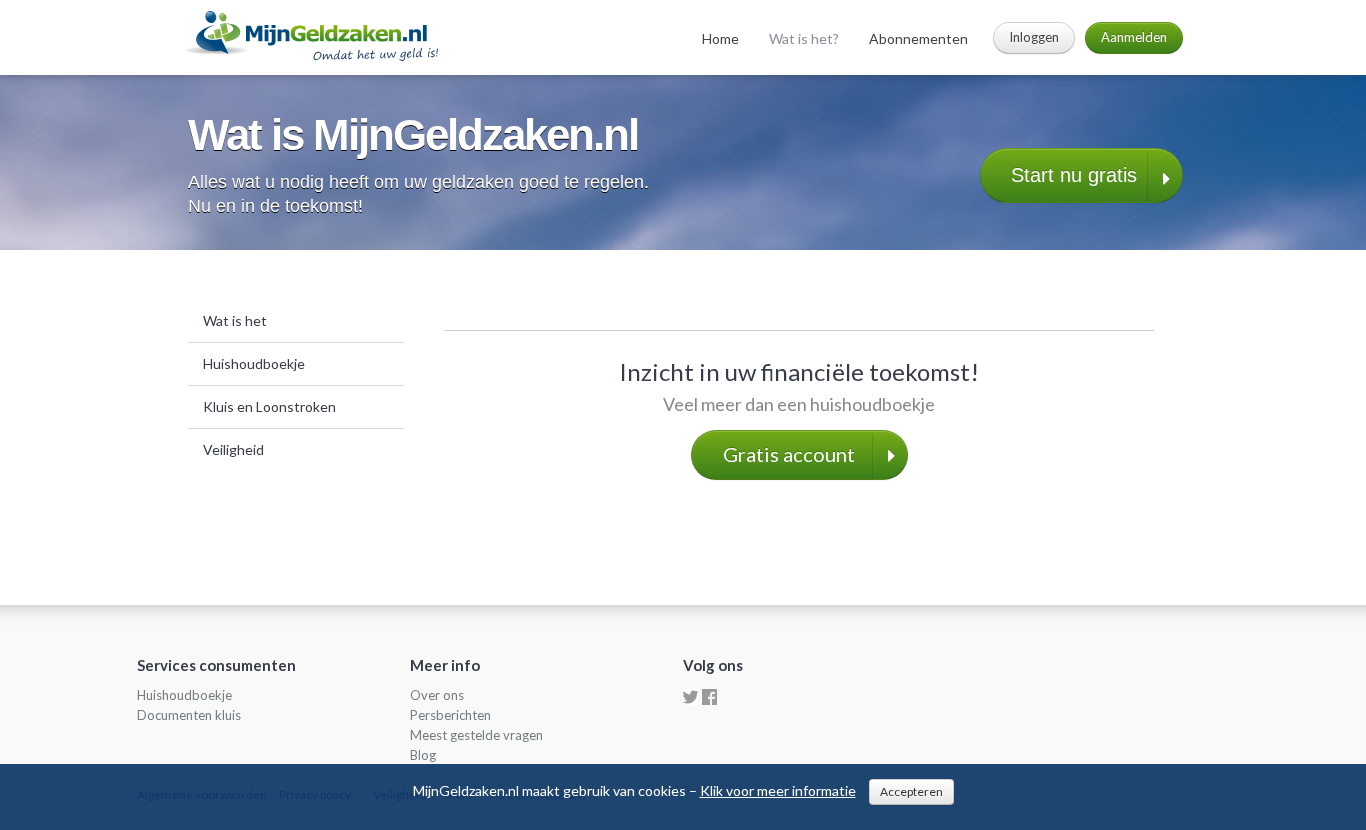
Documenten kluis (189, 715)
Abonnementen (918, 38)
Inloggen (1034, 37)
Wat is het (235, 320)
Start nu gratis (1074, 175)
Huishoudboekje (254, 363)
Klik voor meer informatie (778, 790)
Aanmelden (1134, 37)
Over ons (437, 695)
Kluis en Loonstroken (269, 406)
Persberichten (450, 715)
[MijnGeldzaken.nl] (309, 34)
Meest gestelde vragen (476, 735)
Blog (423, 755)
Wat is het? (804, 38)
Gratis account (789, 454)
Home (720, 38)
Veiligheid (233, 449)
